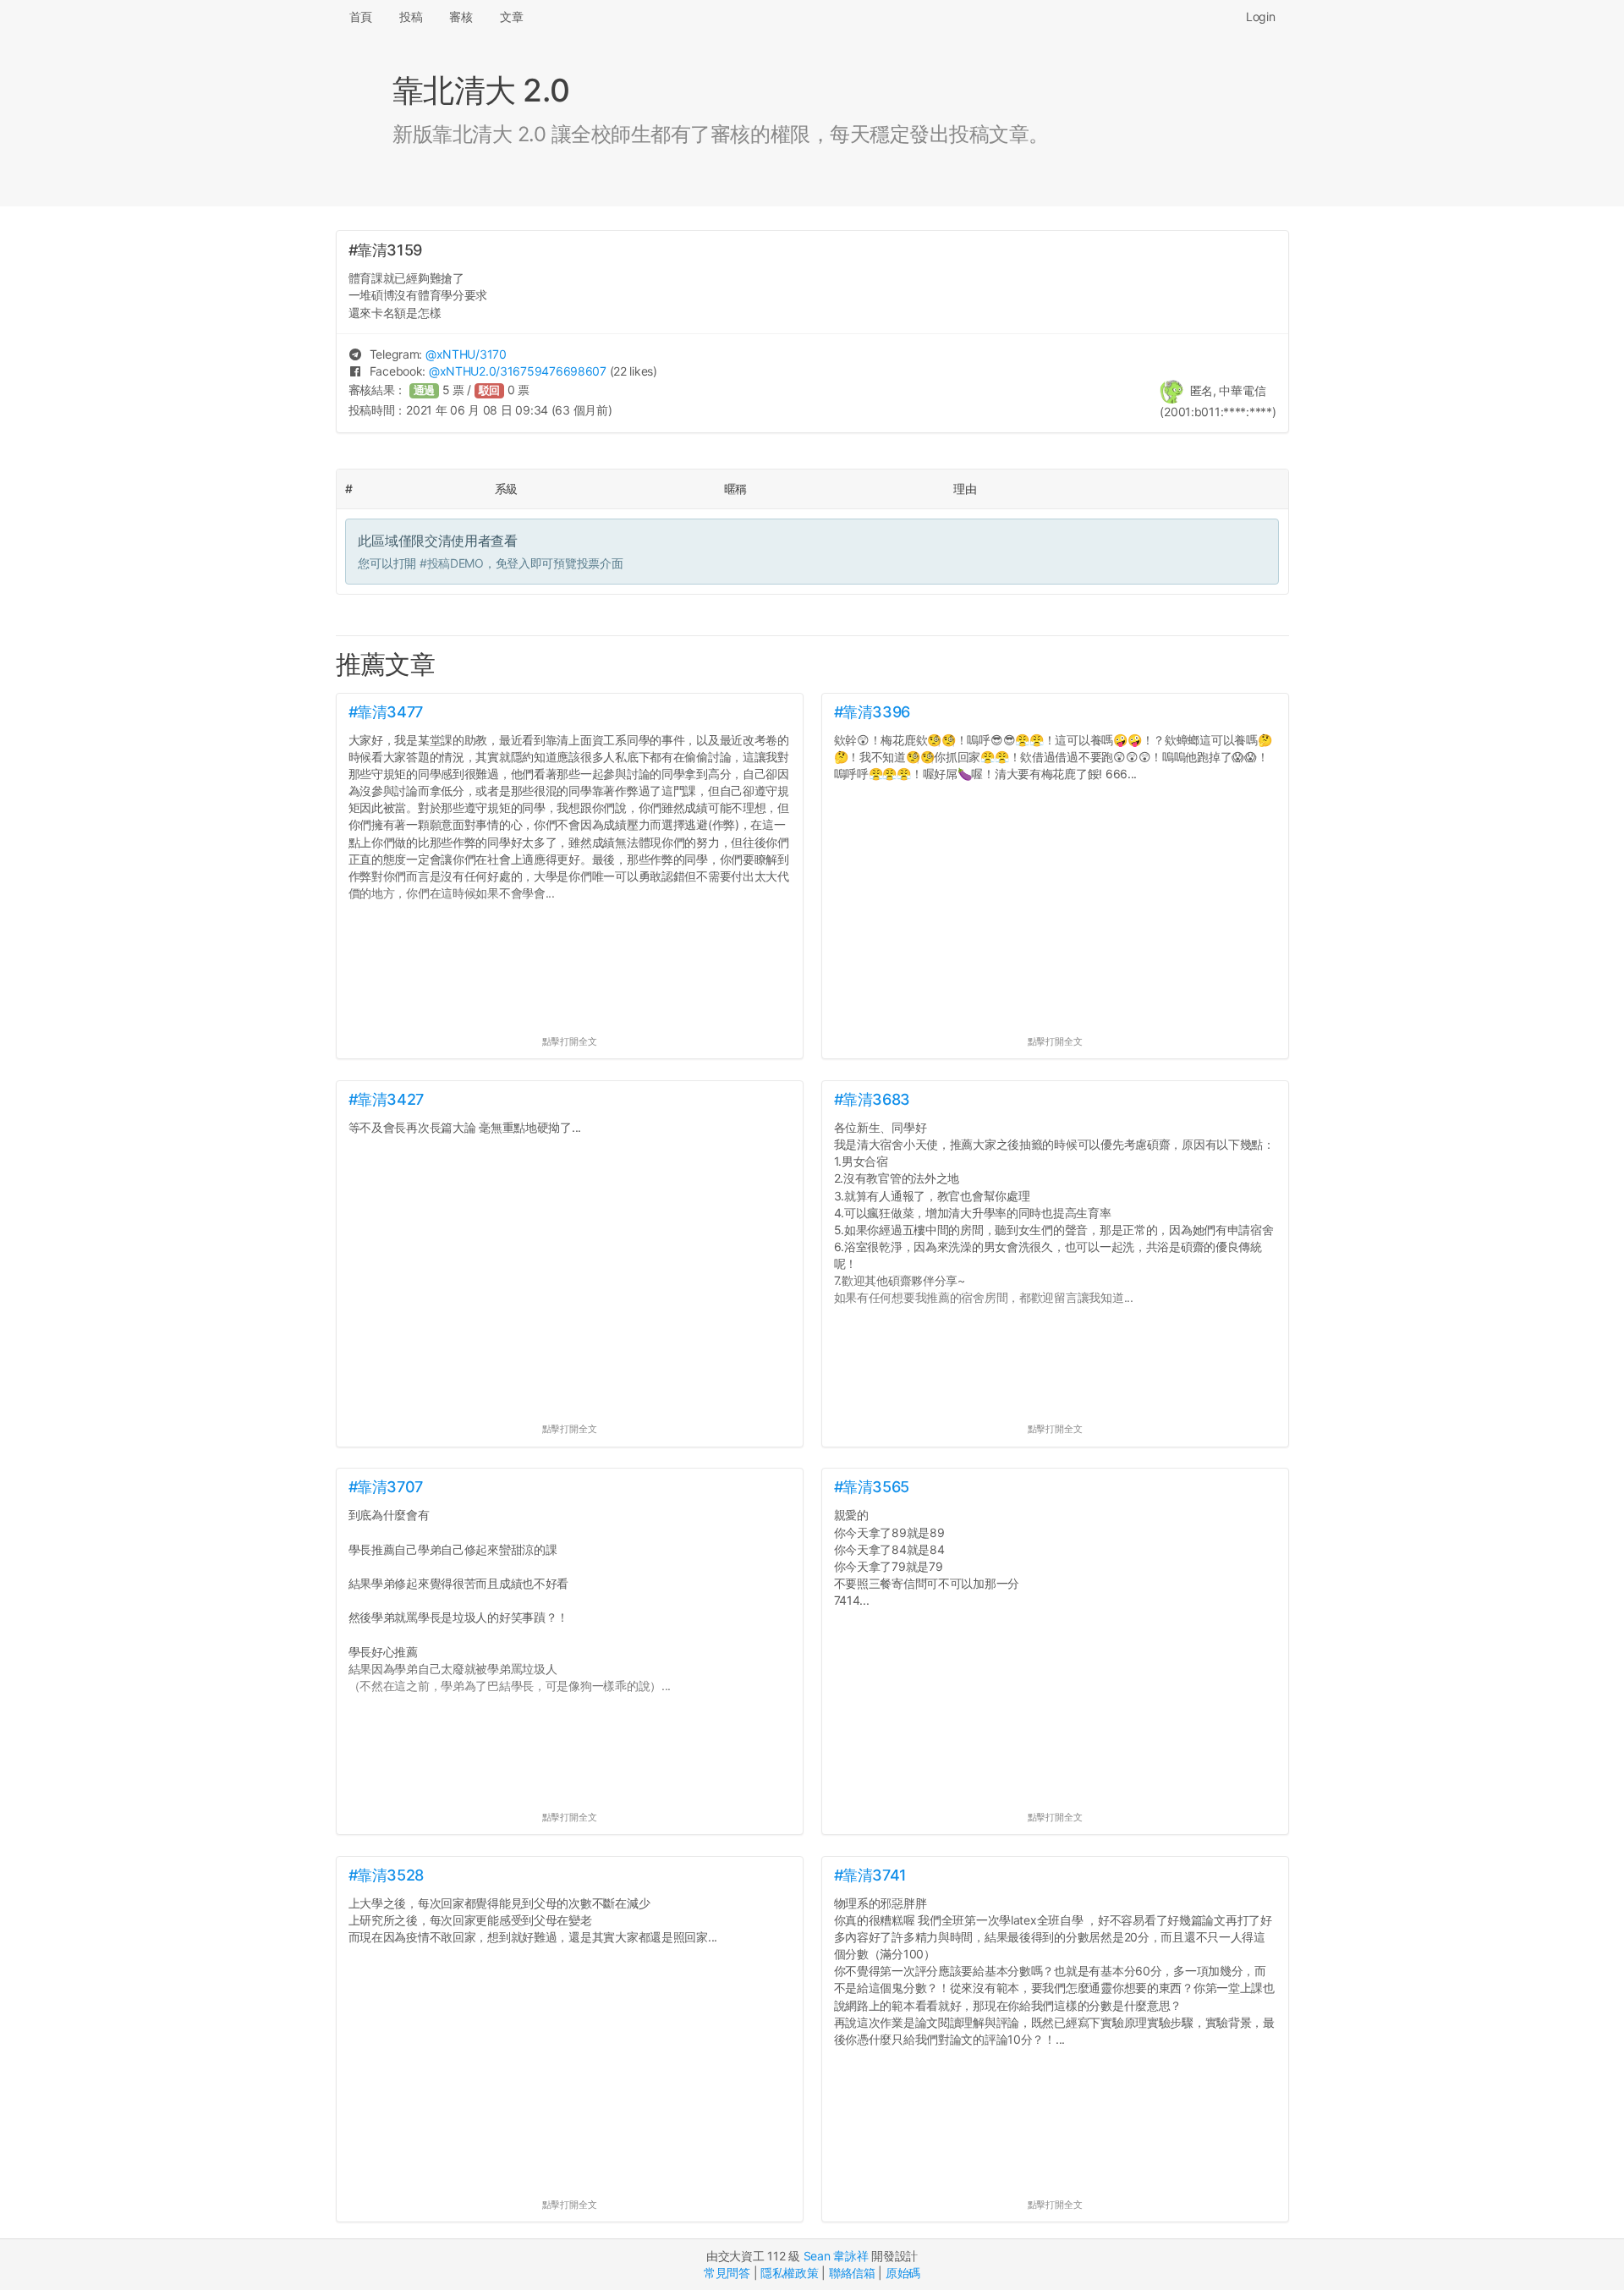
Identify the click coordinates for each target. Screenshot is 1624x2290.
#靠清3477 (386, 712)
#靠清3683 (872, 1099)
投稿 (411, 16)
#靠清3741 (870, 1875)
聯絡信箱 (852, 2273)
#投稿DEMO (452, 563)
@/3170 (466, 354)
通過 (425, 390)
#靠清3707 (386, 1487)
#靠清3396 (872, 712)
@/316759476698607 (518, 371)
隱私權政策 (790, 2273)
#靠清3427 (386, 1099)
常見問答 (727, 2273)
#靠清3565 (872, 1487)
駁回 (490, 390)
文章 (511, 16)
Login (1261, 16)
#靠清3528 (386, 1875)
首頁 (361, 16)
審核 (461, 16)
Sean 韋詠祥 (836, 2256)
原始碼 (903, 2273)
